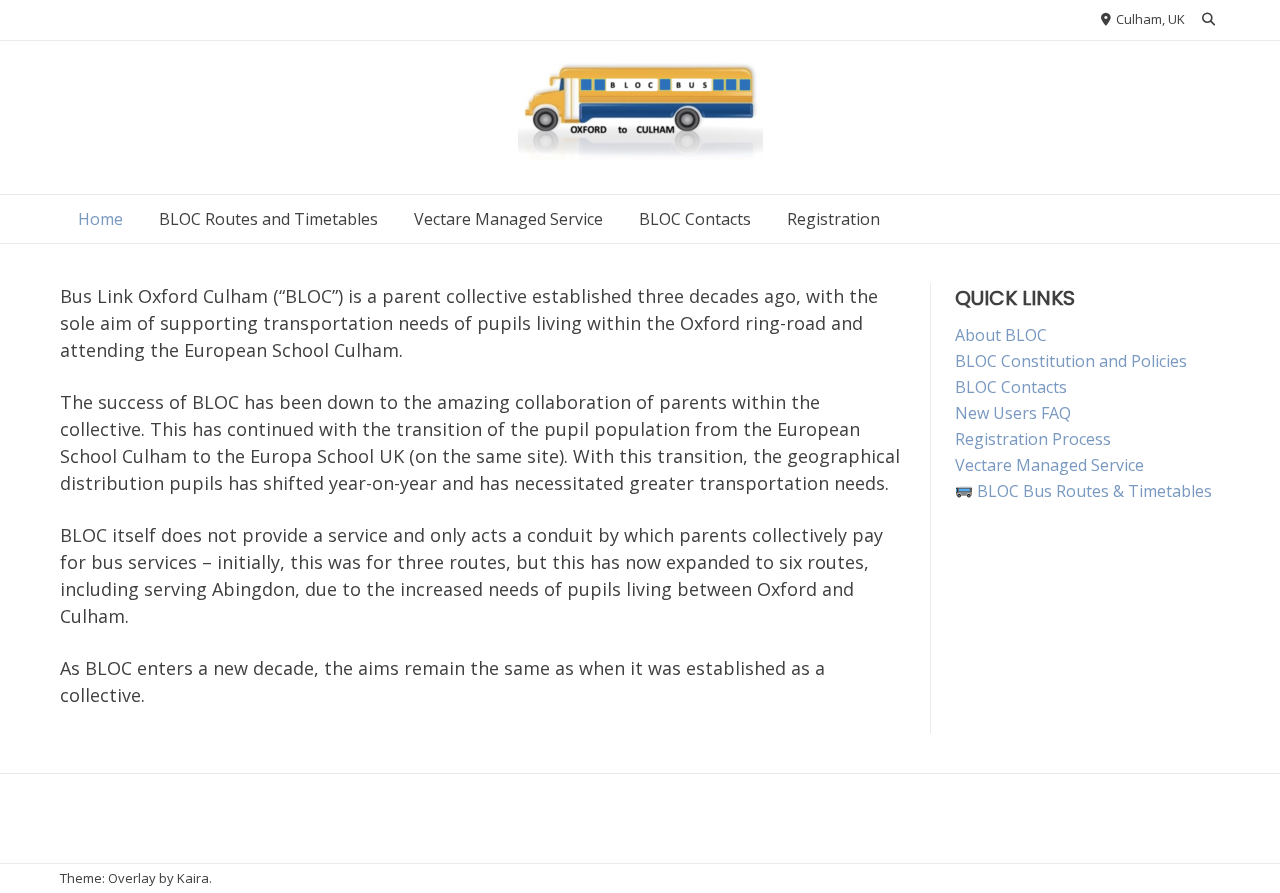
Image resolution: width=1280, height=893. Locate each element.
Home (100, 219)
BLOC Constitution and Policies (1071, 361)
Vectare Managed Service (508, 219)
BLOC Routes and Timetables (268, 219)
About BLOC (1001, 335)
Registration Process (1033, 439)
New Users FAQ (1013, 413)
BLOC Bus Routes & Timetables (1092, 491)
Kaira (193, 878)
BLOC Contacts (695, 219)
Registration (833, 219)
